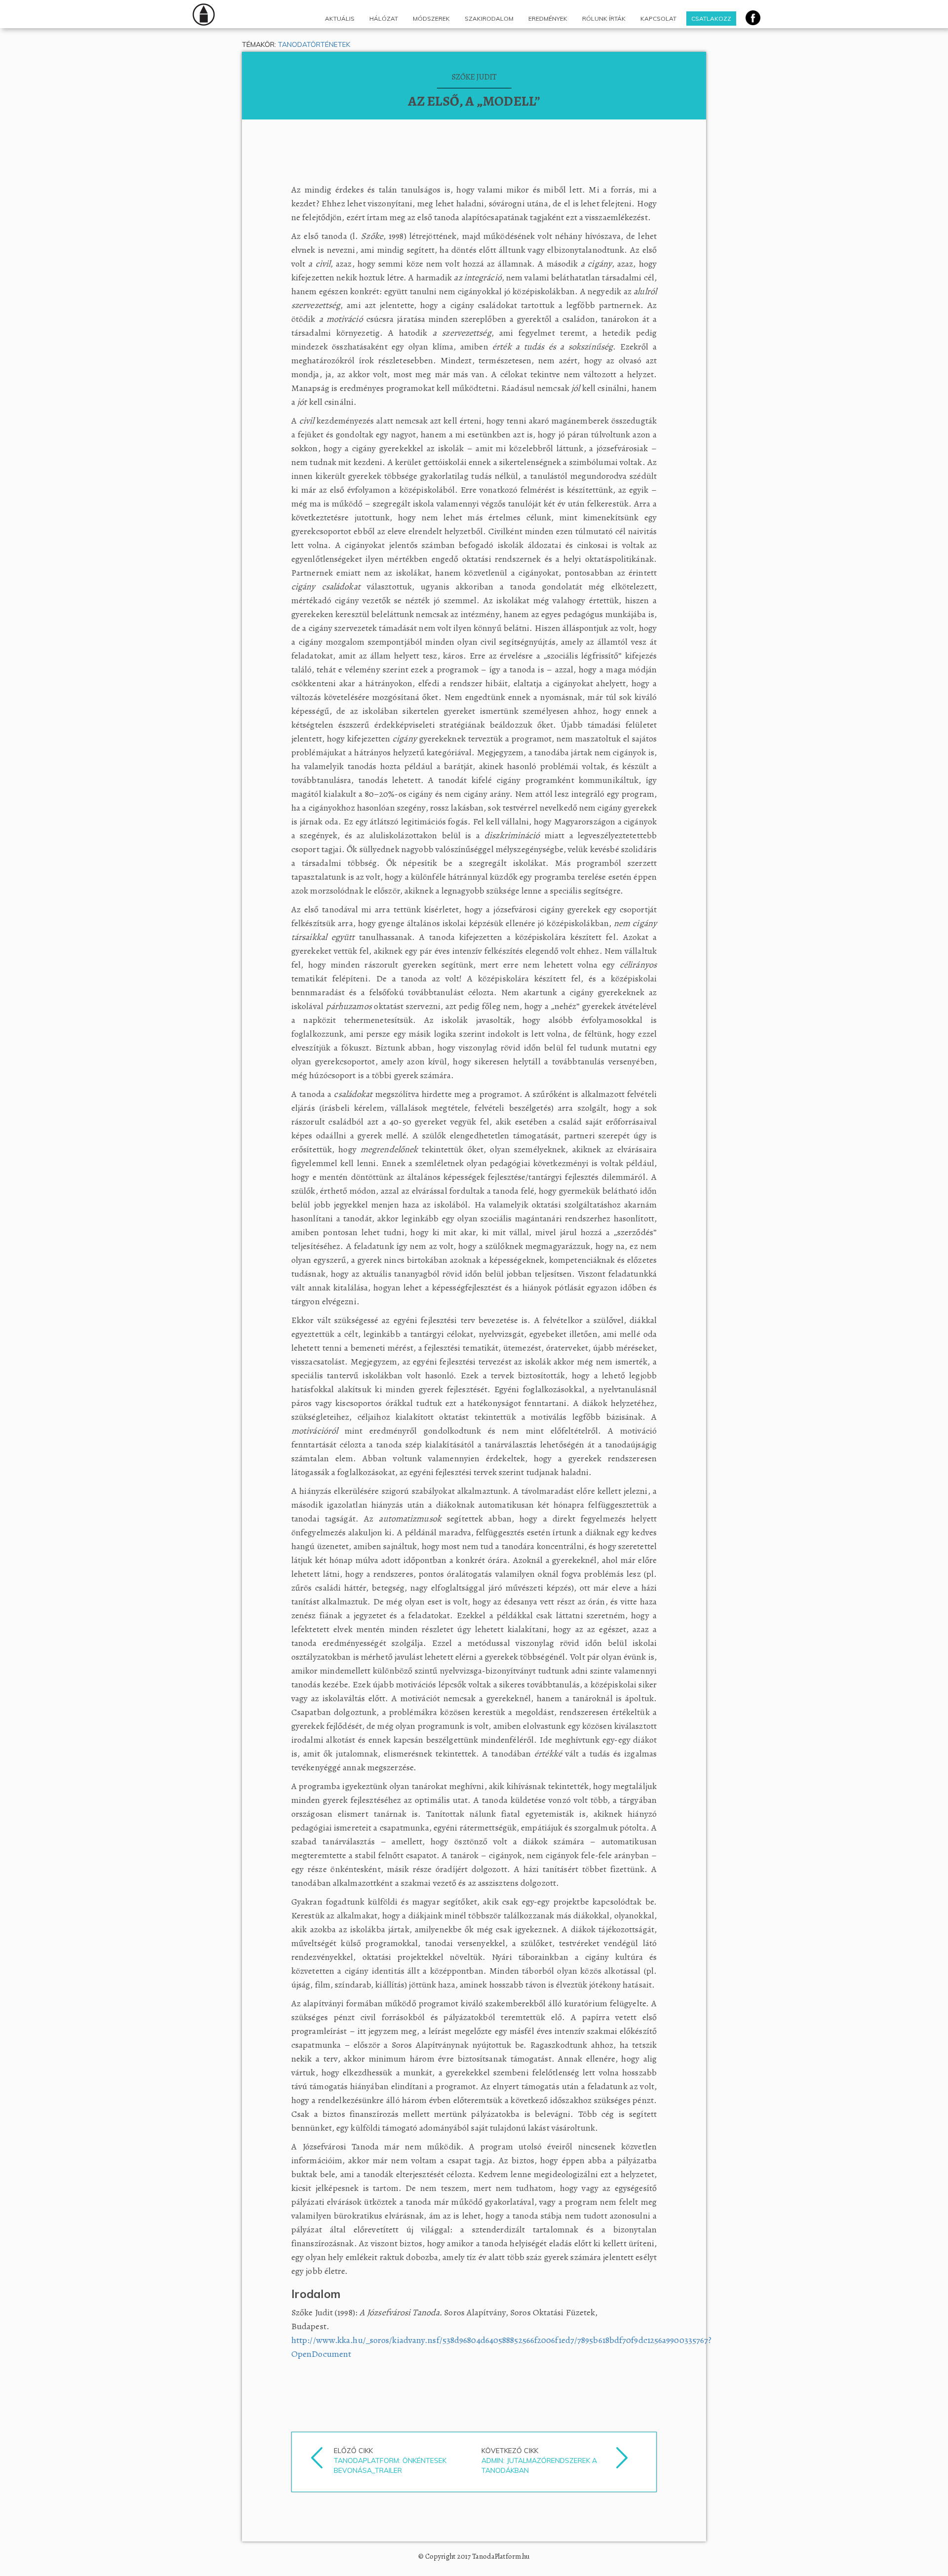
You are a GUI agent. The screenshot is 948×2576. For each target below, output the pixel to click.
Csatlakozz (711, 19)
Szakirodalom (489, 19)
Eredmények (548, 19)
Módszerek (431, 19)
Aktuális (340, 19)
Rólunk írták (604, 19)
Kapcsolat (658, 19)
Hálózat (384, 19)
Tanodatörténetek (314, 44)
